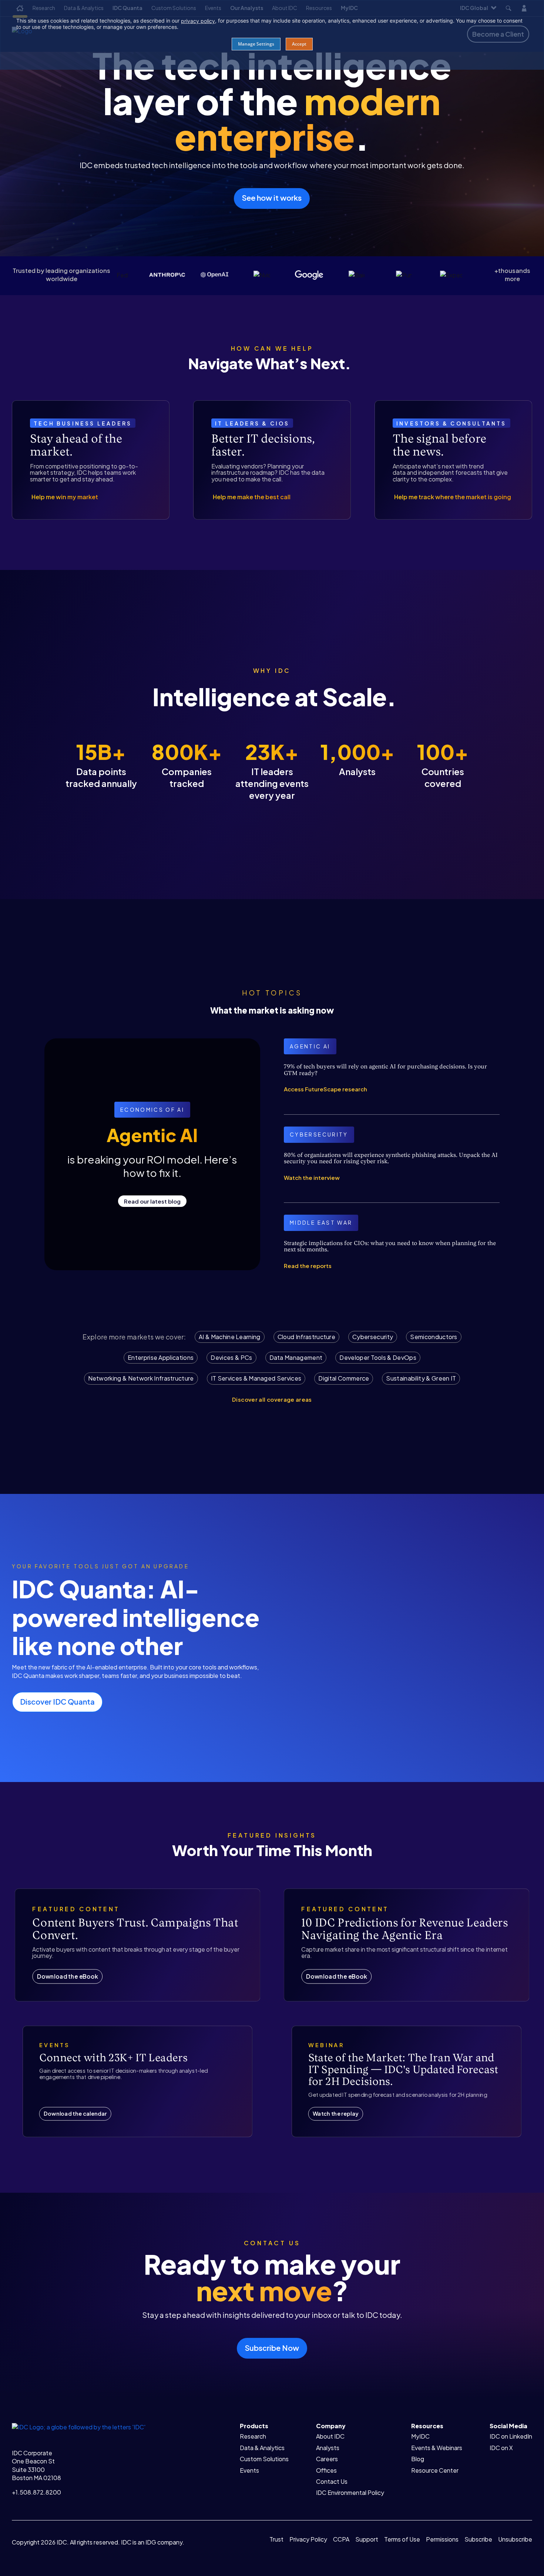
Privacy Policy (308, 2539)
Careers (327, 2459)
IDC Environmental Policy (350, 2492)
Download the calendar (75, 2114)
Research (253, 2436)
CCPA (341, 2539)
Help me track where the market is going (453, 497)
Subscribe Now (272, 2348)
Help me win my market (65, 497)
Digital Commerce (344, 1378)
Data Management (296, 1357)
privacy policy (198, 21)
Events (249, 2470)
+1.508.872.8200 (36, 2492)
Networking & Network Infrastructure (141, 1378)
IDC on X (501, 2448)
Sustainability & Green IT (421, 1378)
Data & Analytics (262, 2448)
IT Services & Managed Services (256, 1378)
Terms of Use (402, 2539)
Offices (326, 2470)
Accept (299, 44)
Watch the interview (312, 1177)
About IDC (330, 2436)
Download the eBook (67, 1976)
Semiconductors (434, 1337)
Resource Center (435, 2470)
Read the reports (308, 1266)
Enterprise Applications (161, 1357)
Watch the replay (336, 2114)
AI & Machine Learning (230, 1337)
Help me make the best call (252, 497)
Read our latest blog (152, 1201)
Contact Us (332, 2481)
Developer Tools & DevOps (378, 1357)
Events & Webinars (437, 2448)
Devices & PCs (231, 1357)
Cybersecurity (373, 1337)
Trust (276, 2539)
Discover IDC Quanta (57, 1701)
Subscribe (478, 2539)
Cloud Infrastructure (306, 1337)
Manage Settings (256, 44)
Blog (418, 2459)
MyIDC (420, 2436)
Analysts (328, 2448)
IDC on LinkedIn (511, 2436)
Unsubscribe (515, 2539)
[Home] (79, 2426)
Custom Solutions (264, 2459)
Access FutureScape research (325, 1089)
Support (367, 2539)
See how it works (272, 198)
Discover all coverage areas (272, 1399)
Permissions (442, 2539)
